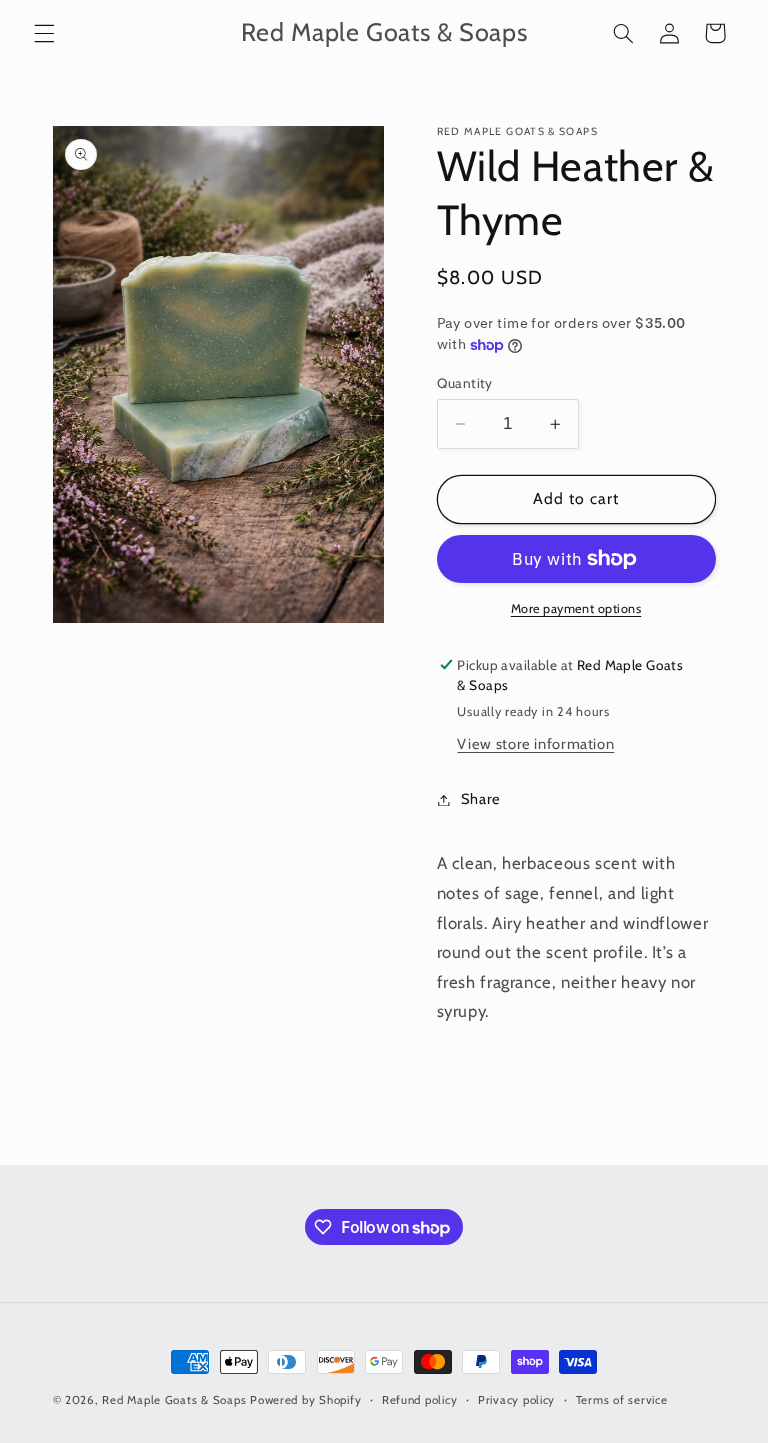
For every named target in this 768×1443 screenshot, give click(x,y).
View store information (535, 744)
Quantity (465, 383)
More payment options (576, 608)
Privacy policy (516, 1400)
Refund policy (420, 1400)
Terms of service (622, 1400)
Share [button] (481, 799)
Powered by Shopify (305, 1400)
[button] (44, 33)
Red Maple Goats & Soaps (174, 1400)
